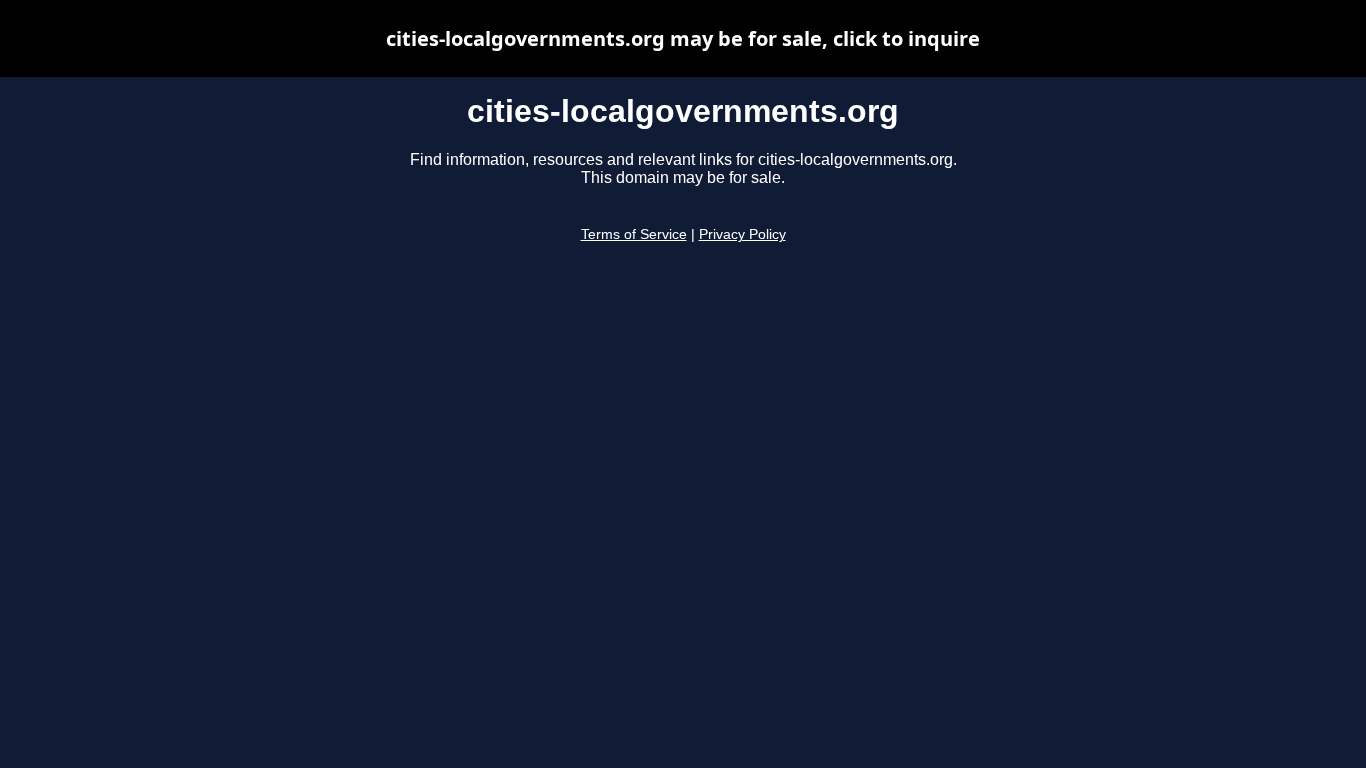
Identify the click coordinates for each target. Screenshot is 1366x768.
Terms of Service (634, 234)
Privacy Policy (742, 234)
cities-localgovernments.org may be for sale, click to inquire (683, 38)
